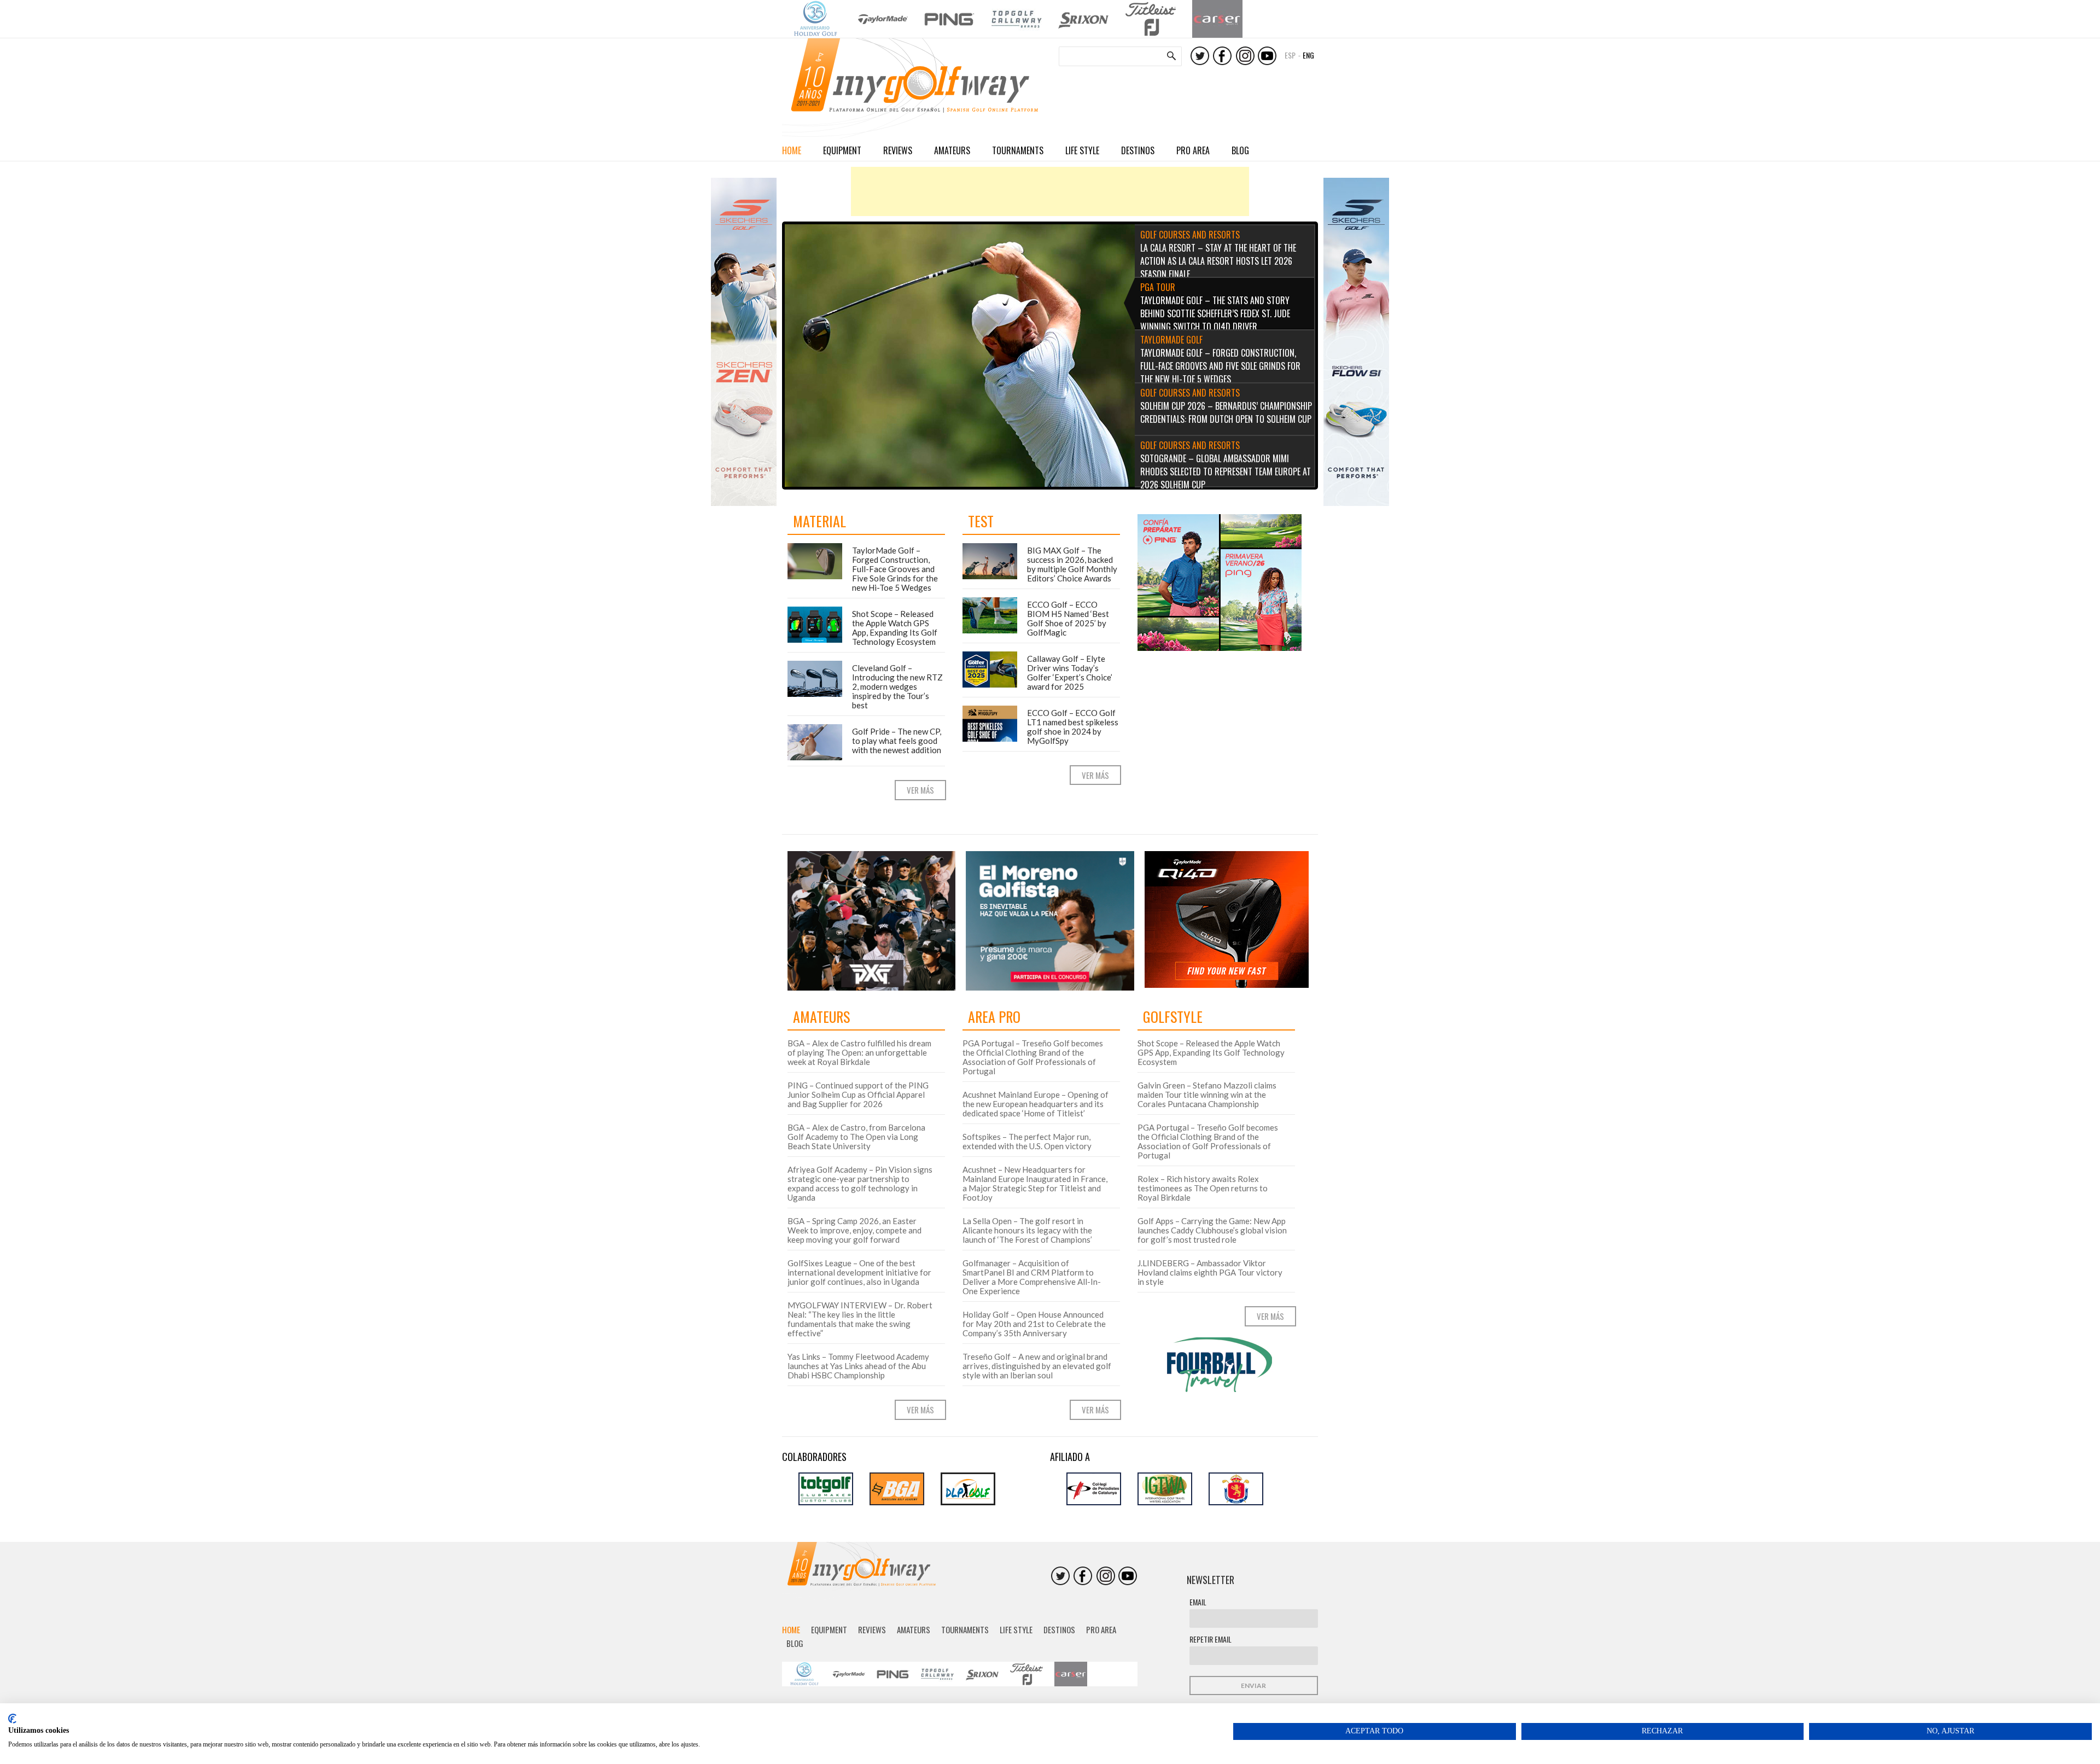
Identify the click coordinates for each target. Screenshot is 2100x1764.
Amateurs (952, 150)
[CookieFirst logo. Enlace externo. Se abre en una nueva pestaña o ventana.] (12, 1719)
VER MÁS (920, 790)
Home (792, 150)
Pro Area (1193, 150)
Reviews (898, 150)
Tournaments (1018, 150)
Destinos (1138, 150)
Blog (1240, 150)
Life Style (1082, 150)
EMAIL (1198, 1602)
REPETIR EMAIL (1211, 1639)
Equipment (842, 150)
